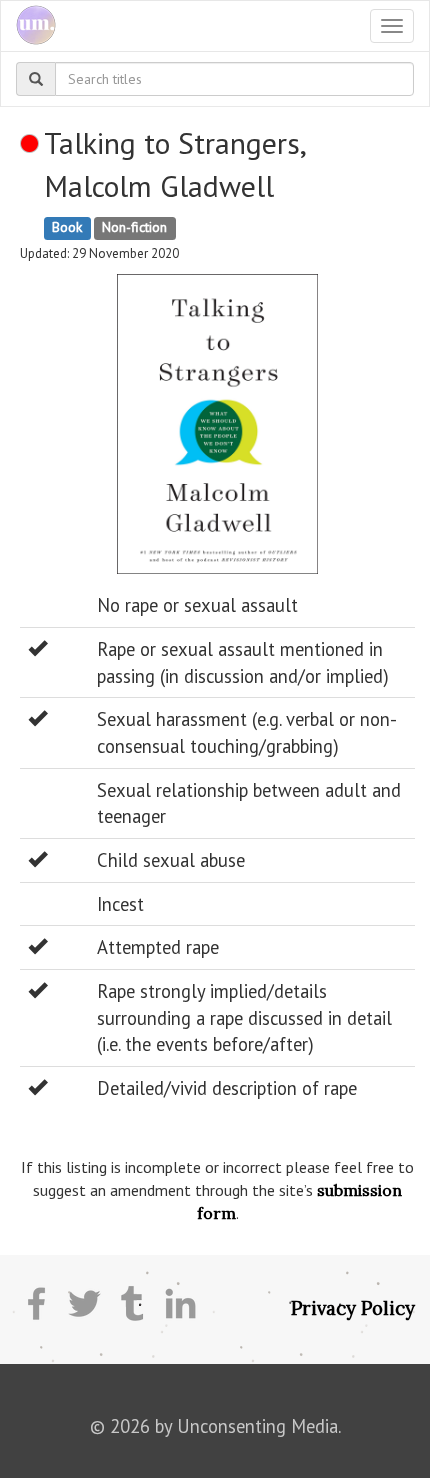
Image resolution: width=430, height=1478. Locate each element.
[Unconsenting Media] (28, 26)
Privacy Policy (353, 1308)
